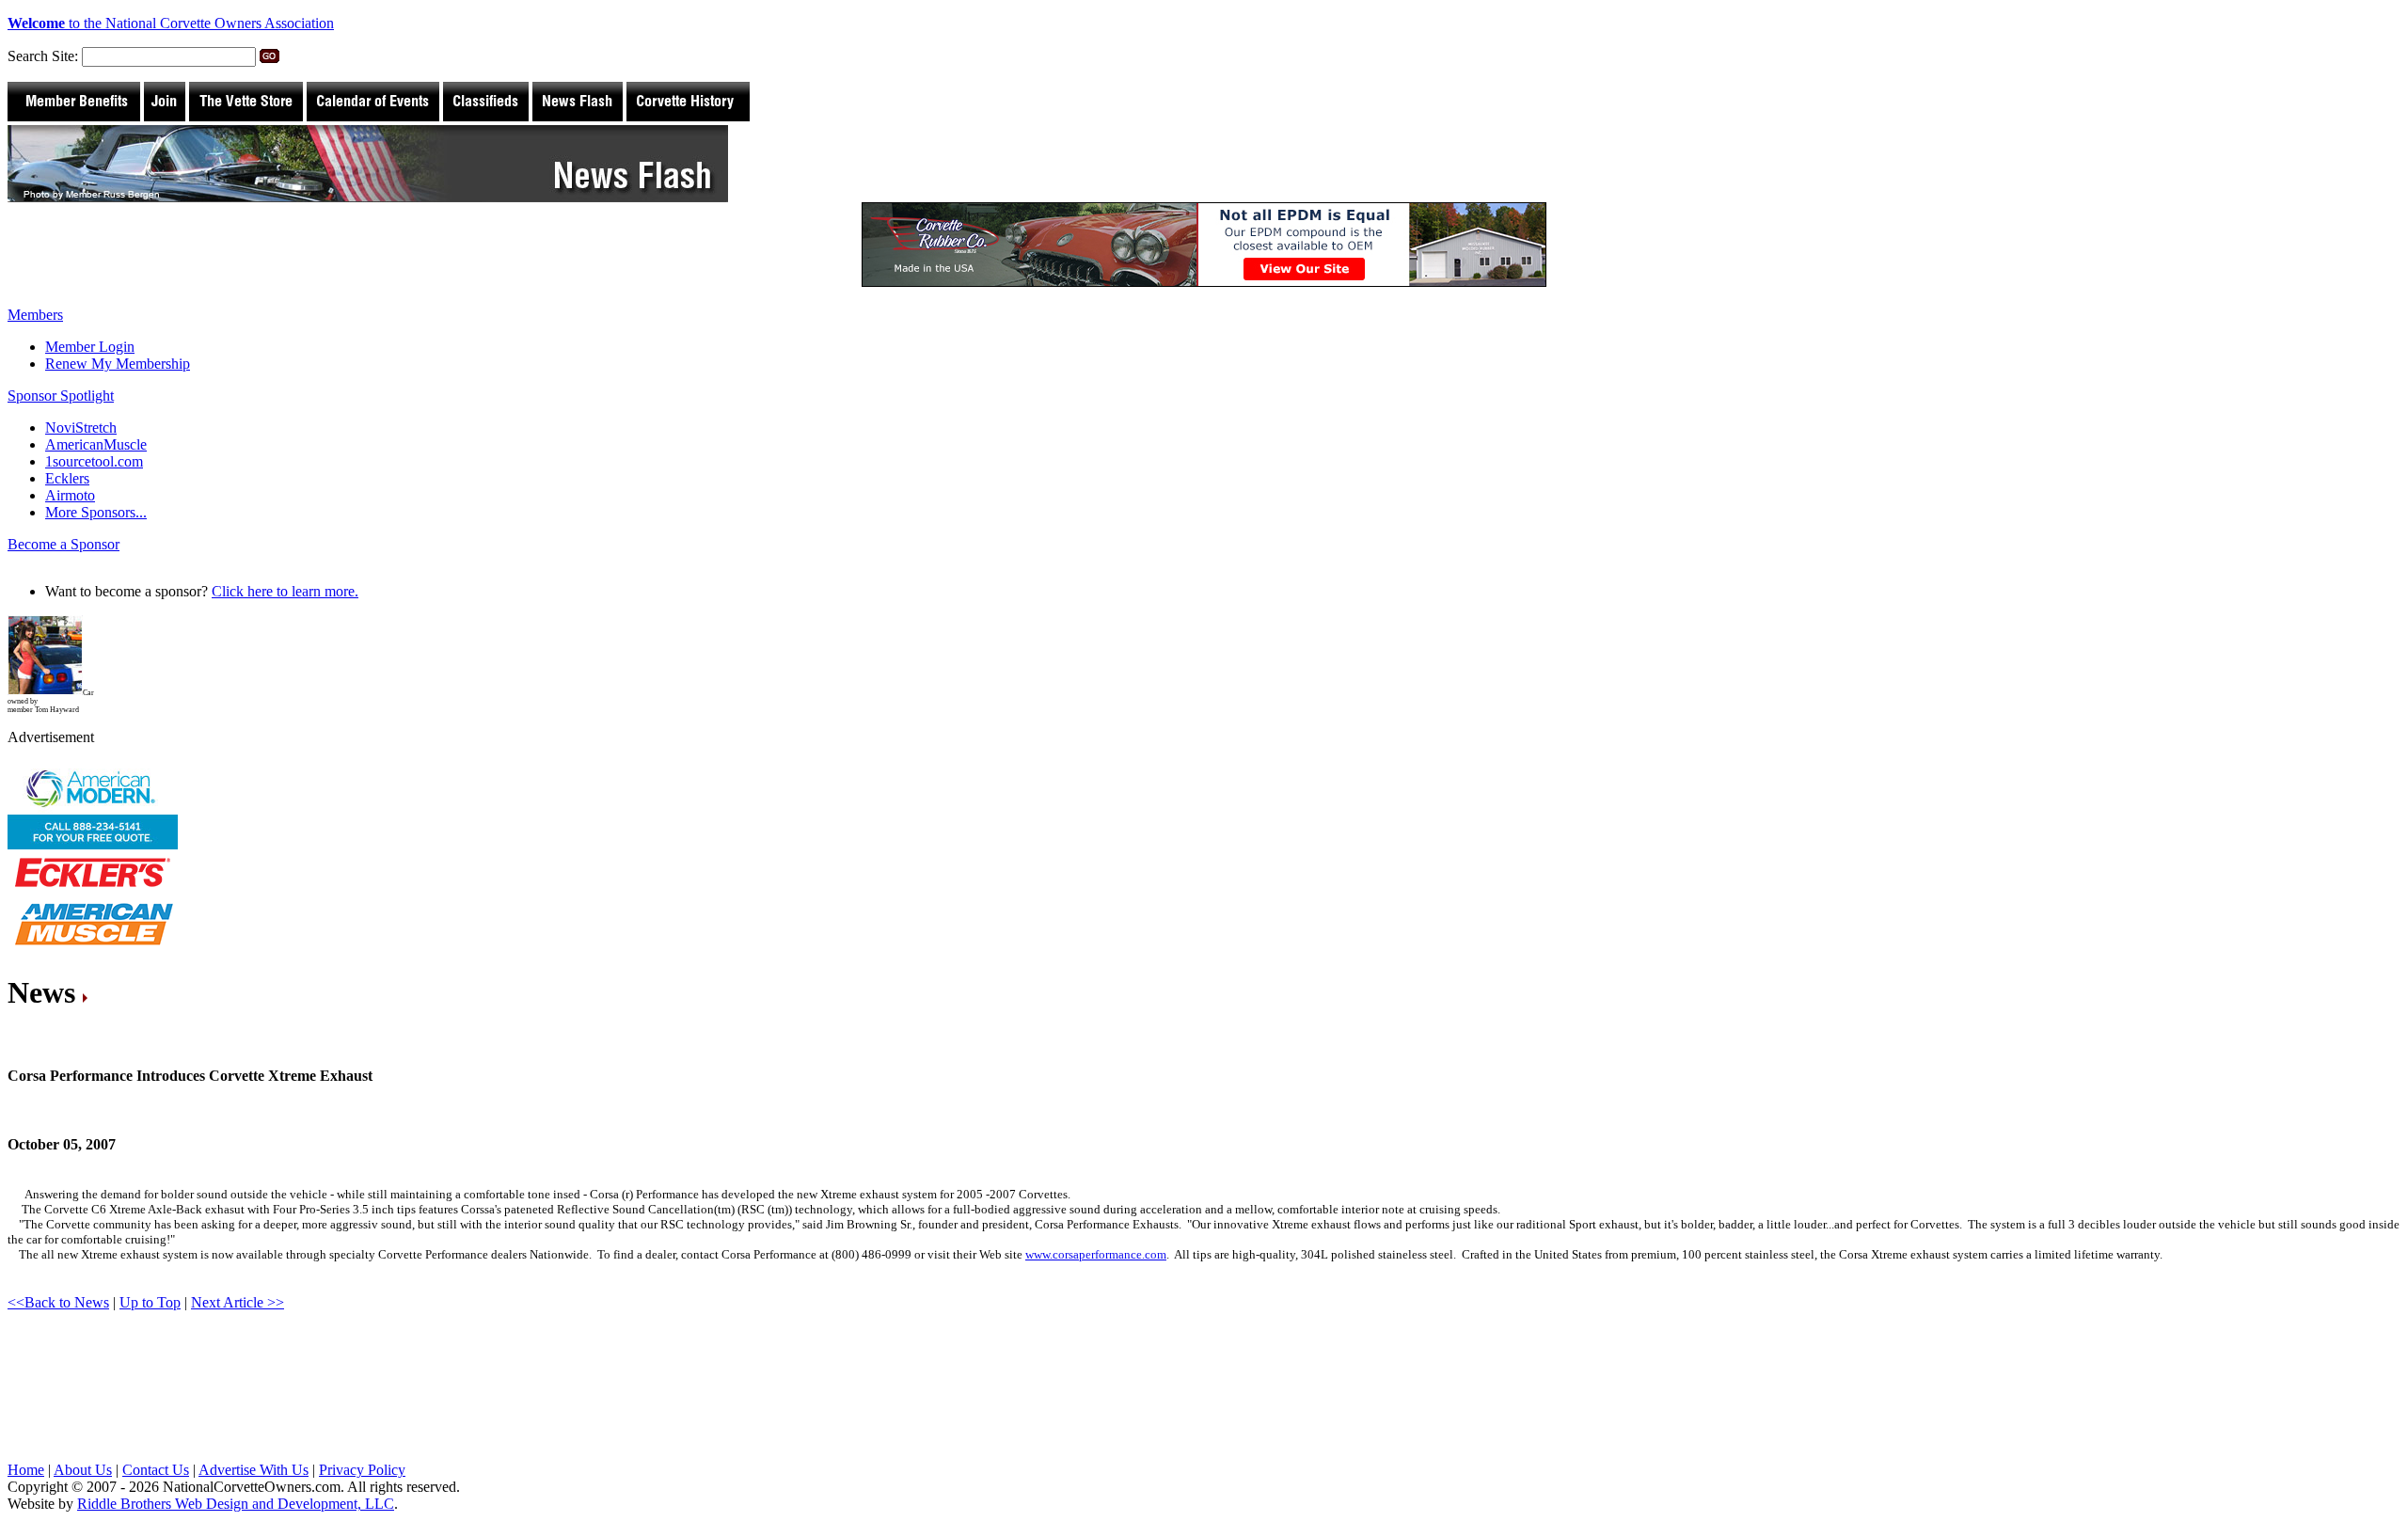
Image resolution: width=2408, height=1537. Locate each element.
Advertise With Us (253, 1456)
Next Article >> (238, 1288)
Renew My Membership (118, 364)
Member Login (90, 347)
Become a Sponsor (63, 544)
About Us (83, 1456)
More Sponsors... (96, 512)
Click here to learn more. (285, 591)
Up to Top (150, 1288)
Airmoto (70, 495)
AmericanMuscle (96, 444)
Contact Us (156, 1456)
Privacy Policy (362, 1456)
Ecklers (67, 478)
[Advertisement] (350, 1388)
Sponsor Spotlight (61, 396)
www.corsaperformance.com (1096, 1240)
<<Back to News (58, 1288)
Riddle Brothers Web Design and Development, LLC (236, 1489)
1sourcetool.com (94, 461)
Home (26, 1456)
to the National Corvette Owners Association (171, 23)
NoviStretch (81, 428)
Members (35, 315)
